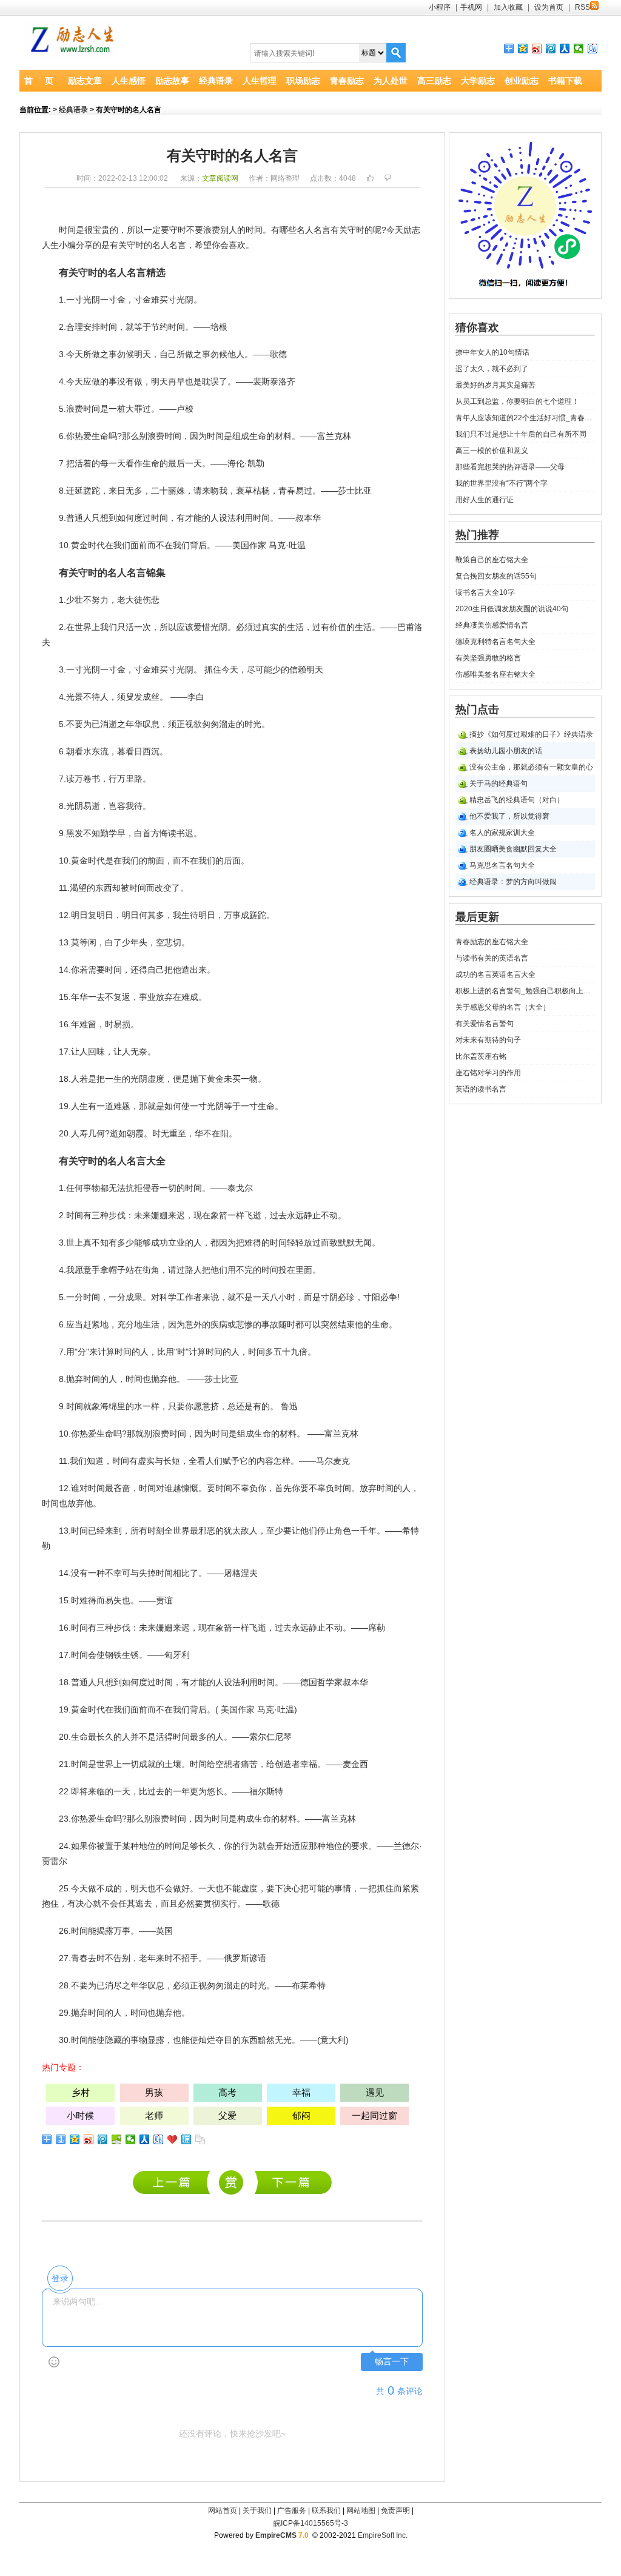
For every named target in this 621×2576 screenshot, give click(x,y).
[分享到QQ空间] (523, 49)
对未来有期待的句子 (488, 1040)
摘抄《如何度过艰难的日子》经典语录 (531, 734)
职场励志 (303, 81)
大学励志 (478, 81)
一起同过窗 (374, 2115)
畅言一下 (392, 2362)
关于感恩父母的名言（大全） (503, 1007)
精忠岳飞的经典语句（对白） (517, 800)
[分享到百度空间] (117, 2139)
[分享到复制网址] (200, 2139)
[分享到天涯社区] (186, 2139)
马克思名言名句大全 (502, 865)
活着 (83, 463)
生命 (100, 436)
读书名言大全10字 (485, 592)
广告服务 (292, 2511)
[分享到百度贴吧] (593, 49)
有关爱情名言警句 (485, 1024)
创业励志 (522, 81)
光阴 (92, 300)
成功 (159, 1243)
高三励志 (434, 81)
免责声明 (395, 2511)
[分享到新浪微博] (537, 49)
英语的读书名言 (481, 1089)
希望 (203, 245)
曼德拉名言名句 (293, 2182)
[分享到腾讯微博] (551, 49)
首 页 (39, 81)
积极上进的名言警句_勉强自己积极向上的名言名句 (525, 991)
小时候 (80, 2115)
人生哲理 (260, 81)
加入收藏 (508, 7)
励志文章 (85, 81)
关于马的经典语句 (498, 783)
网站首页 (223, 2511)
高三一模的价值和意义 (492, 451)
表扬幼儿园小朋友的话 (506, 751)
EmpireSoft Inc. (383, 2535)
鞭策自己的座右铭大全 (492, 560)
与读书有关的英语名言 (492, 958)
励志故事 (172, 81)
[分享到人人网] (565, 49)
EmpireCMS (276, 2535)
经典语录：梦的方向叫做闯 (513, 882)
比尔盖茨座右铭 (481, 1056)
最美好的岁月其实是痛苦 (495, 385)
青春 (287, 491)
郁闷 (301, 2115)
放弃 (164, 997)
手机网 (471, 7)
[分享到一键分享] (61, 2139)
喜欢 (237, 245)
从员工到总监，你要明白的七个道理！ (517, 401)
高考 (227, 2092)
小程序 (440, 7)
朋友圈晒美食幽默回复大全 (513, 849)
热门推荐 (477, 535)
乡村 (81, 2092)
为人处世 (391, 81)
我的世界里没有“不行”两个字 (502, 483)
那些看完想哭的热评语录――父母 (510, 467)
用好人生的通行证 (485, 500)
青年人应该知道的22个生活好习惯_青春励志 (525, 418)
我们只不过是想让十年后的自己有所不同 (521, 434)
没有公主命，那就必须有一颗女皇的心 (531, 767)
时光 (253, 724)
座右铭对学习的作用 (488, 1073)
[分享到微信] (579, 49)
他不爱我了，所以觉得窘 (509, 816)
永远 (295, 1215)
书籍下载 (565, 81)
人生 (50, 245)
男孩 (154, 2092)
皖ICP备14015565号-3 (311, 2523)
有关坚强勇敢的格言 (488, 658)
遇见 (375, 2092)
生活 (295, 627)
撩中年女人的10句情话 (492, 352)
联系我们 (326, 2511)
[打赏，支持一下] (230, 2183)
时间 (67, 230)
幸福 (309, 1764)
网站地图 (361, 2511)
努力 (100, 600)
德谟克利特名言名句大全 (495, 642)
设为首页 (549, 7)
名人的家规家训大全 (502, 833)
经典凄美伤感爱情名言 (492, 625)
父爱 (227, 2115)
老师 (154, 2115)
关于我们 (257, 2511)
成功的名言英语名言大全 (495, 974)
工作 (185, 1297)
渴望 (78, 888)
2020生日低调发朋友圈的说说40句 (512, 609)
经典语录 (216, 81)
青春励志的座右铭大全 (174, 2182)
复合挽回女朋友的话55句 (496, 576)
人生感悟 (129, 81)
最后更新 (477, 917)
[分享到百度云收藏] (173, 2139)
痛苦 (249, 1764)
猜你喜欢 (477, 327)
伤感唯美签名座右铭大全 (495, 674)
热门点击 (477, 709)
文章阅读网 (220, 178)
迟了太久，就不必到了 (492, 369)
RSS (582, 7)
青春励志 (347, 81)
